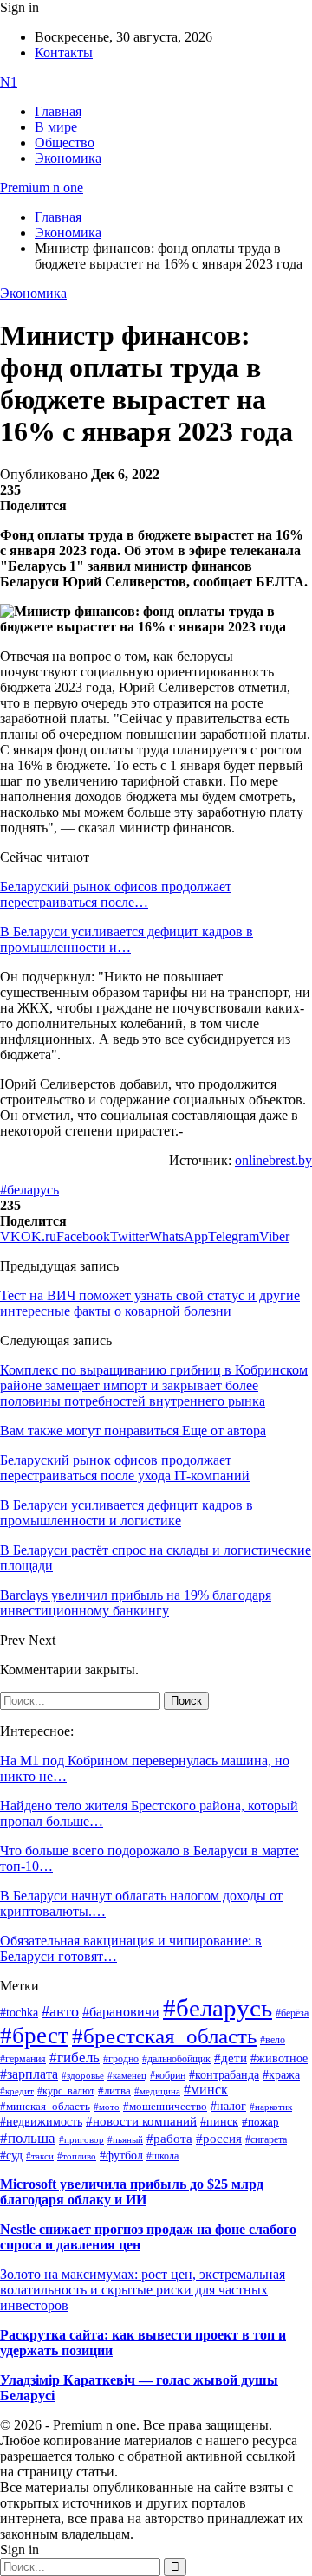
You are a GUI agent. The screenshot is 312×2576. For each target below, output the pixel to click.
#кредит (17, 2091)
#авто (60, 2011)
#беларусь (29, 1190)
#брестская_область (164, 2036)
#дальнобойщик (176, 2059)
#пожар (260, 2122)
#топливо (77, 2156)
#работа (169, 2139)
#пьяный (125, 2139)
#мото (107, 2107)
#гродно (121, 2059)
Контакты (64, 52)
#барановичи (121, 2012)
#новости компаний (141, 2121)
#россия (219, 2139)
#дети (231, 2058)
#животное (279, 2058)
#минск (206, 2090)
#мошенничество (165, 2106)
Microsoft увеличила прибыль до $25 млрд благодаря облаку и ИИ (132, 2192)
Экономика (68, 158)
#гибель (75, 2058)
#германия (23, 2059)
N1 (9, 82)
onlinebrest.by (273, 1160)
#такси (40, 2156)
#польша (28, 2138)
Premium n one (42, 188)
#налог (228, 2106)
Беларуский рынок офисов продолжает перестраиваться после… (116, 894)
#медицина (157, 2091)
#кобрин (168, 2075)
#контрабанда (224, 2075)
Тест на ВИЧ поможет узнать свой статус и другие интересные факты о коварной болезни (150, 1303)
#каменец (127, 2075)
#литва (114, 2091)
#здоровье (83, 2075)
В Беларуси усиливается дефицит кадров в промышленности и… (127, 939)
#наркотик (271, 2107)
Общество (65, 142)
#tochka (19, 2012)
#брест (34, 2036)
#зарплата (29, 2074)
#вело (273, 2040)
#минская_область (45, 2107)
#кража (281, 2075)
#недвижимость (41, 2122)
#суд (11, 2155)
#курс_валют (66, 2091)
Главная (58, 111)
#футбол (121, 2155)
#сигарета (266, 2139)
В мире (56, 127)
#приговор (81, 2139)
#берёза (292, 2013)
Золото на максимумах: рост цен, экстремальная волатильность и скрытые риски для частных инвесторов (143, 2290)
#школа (162, 2156)
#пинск (219, 2122)
